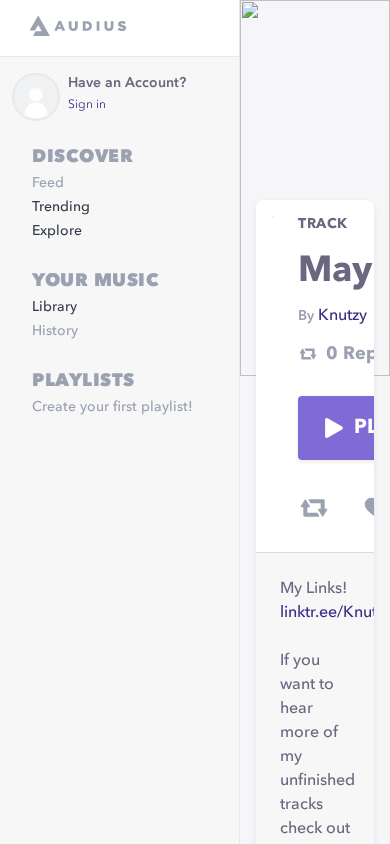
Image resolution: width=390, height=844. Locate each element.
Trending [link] (61, 207)
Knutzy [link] (342, 316)
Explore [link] (57, 231)
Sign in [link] (87, 105)
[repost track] (314, 508)
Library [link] (54, 307)
